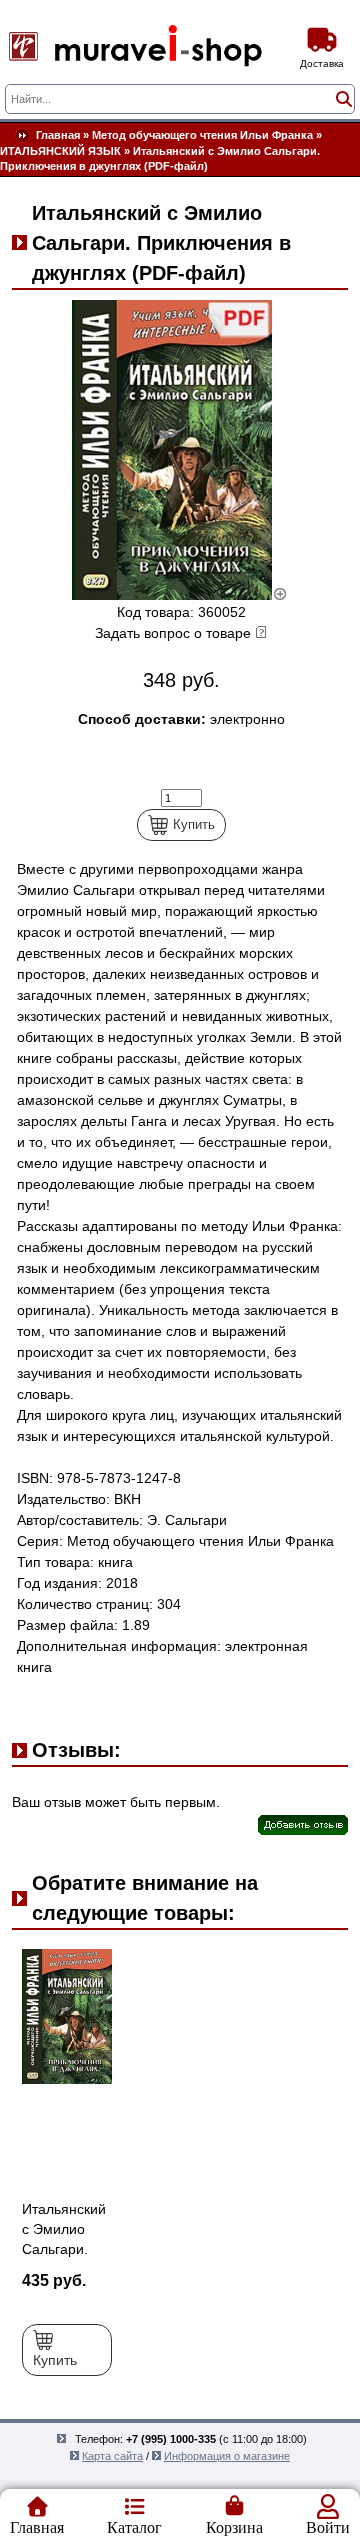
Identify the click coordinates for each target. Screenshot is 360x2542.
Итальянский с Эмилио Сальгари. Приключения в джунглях (67, 2249)
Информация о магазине (227, 2456)
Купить (194, 824)
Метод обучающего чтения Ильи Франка (202, 135)
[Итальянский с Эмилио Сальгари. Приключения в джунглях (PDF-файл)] (180, 595)
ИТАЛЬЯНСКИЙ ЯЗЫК (60, 151)
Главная (58, 135)
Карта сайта (112, 2456)
